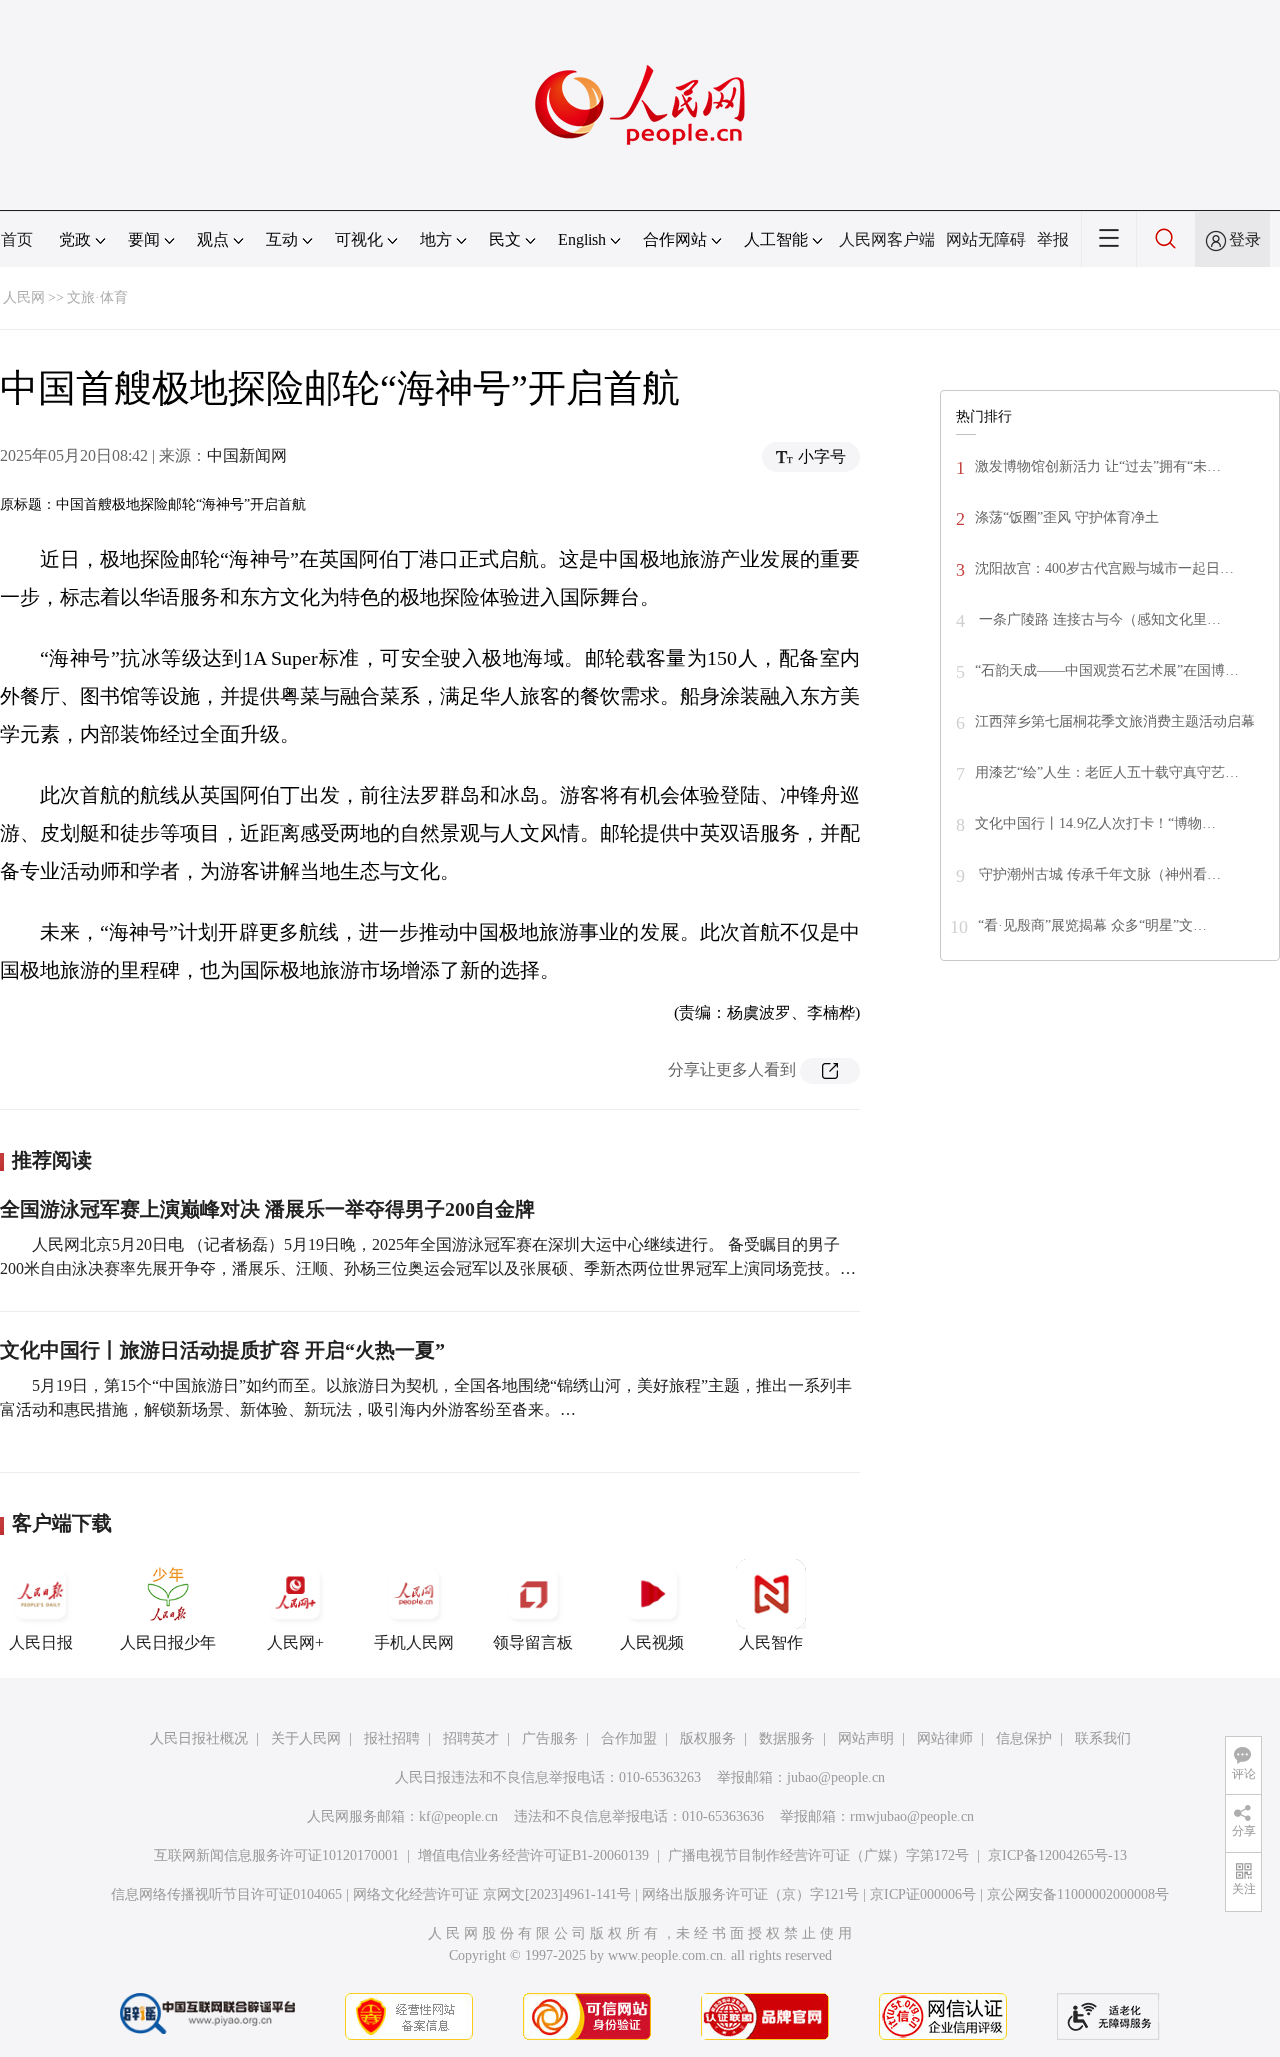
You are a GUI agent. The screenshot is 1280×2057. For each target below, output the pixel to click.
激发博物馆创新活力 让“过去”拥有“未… (1098, 466)
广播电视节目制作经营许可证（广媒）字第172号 (818, 1855)
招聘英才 (471, 1738)
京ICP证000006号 (923, 1894)
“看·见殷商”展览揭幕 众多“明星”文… (1092, 925)
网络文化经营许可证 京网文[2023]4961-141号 (492, 1894)
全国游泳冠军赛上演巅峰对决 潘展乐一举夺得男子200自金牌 (267, 1209)
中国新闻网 (247, 455)
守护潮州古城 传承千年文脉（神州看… (1098, 874)
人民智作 (771, 1642)
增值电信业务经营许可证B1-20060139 (533, 1855)
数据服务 (787, 1738)
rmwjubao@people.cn (912, 1816)
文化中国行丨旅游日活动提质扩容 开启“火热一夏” (222, 1350)
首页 (17, 239)
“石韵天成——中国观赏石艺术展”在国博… (1107, 670)
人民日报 (41, 1642)
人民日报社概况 (199, 1738)
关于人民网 (306, 1738)
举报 (1053, 239)
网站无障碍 (986, 239)
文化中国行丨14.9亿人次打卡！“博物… (1095, 823)
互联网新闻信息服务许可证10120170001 (276, 1855)
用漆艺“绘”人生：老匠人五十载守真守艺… (1107, 772)
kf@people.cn (458, 1816)
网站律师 (945, 1738)
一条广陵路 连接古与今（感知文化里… (1098, 619)
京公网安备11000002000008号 (1078, 1894)
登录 (1245, 239)
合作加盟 (629, 1738)
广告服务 (550, 1738)
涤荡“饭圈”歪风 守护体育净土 (1067, 517)
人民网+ (295, 1642)
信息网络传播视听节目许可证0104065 (226, 1894)
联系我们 (1103, 1738)
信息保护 (1024, 1738)
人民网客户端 (887, 239)
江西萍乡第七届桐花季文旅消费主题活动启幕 (1115, 721)
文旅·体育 (97, 297)
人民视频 (652, 1642)
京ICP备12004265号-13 (1057, 1855)
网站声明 (866, 1738)
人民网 (24, 297)
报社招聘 (392, 1738)
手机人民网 (414, 1642)
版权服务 (708, 1738)
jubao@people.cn (836, 1777)
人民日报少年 (168, 1642)
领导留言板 (533, 1642)
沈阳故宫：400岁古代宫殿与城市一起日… (1104, 568)
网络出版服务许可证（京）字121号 (750, 1894)
